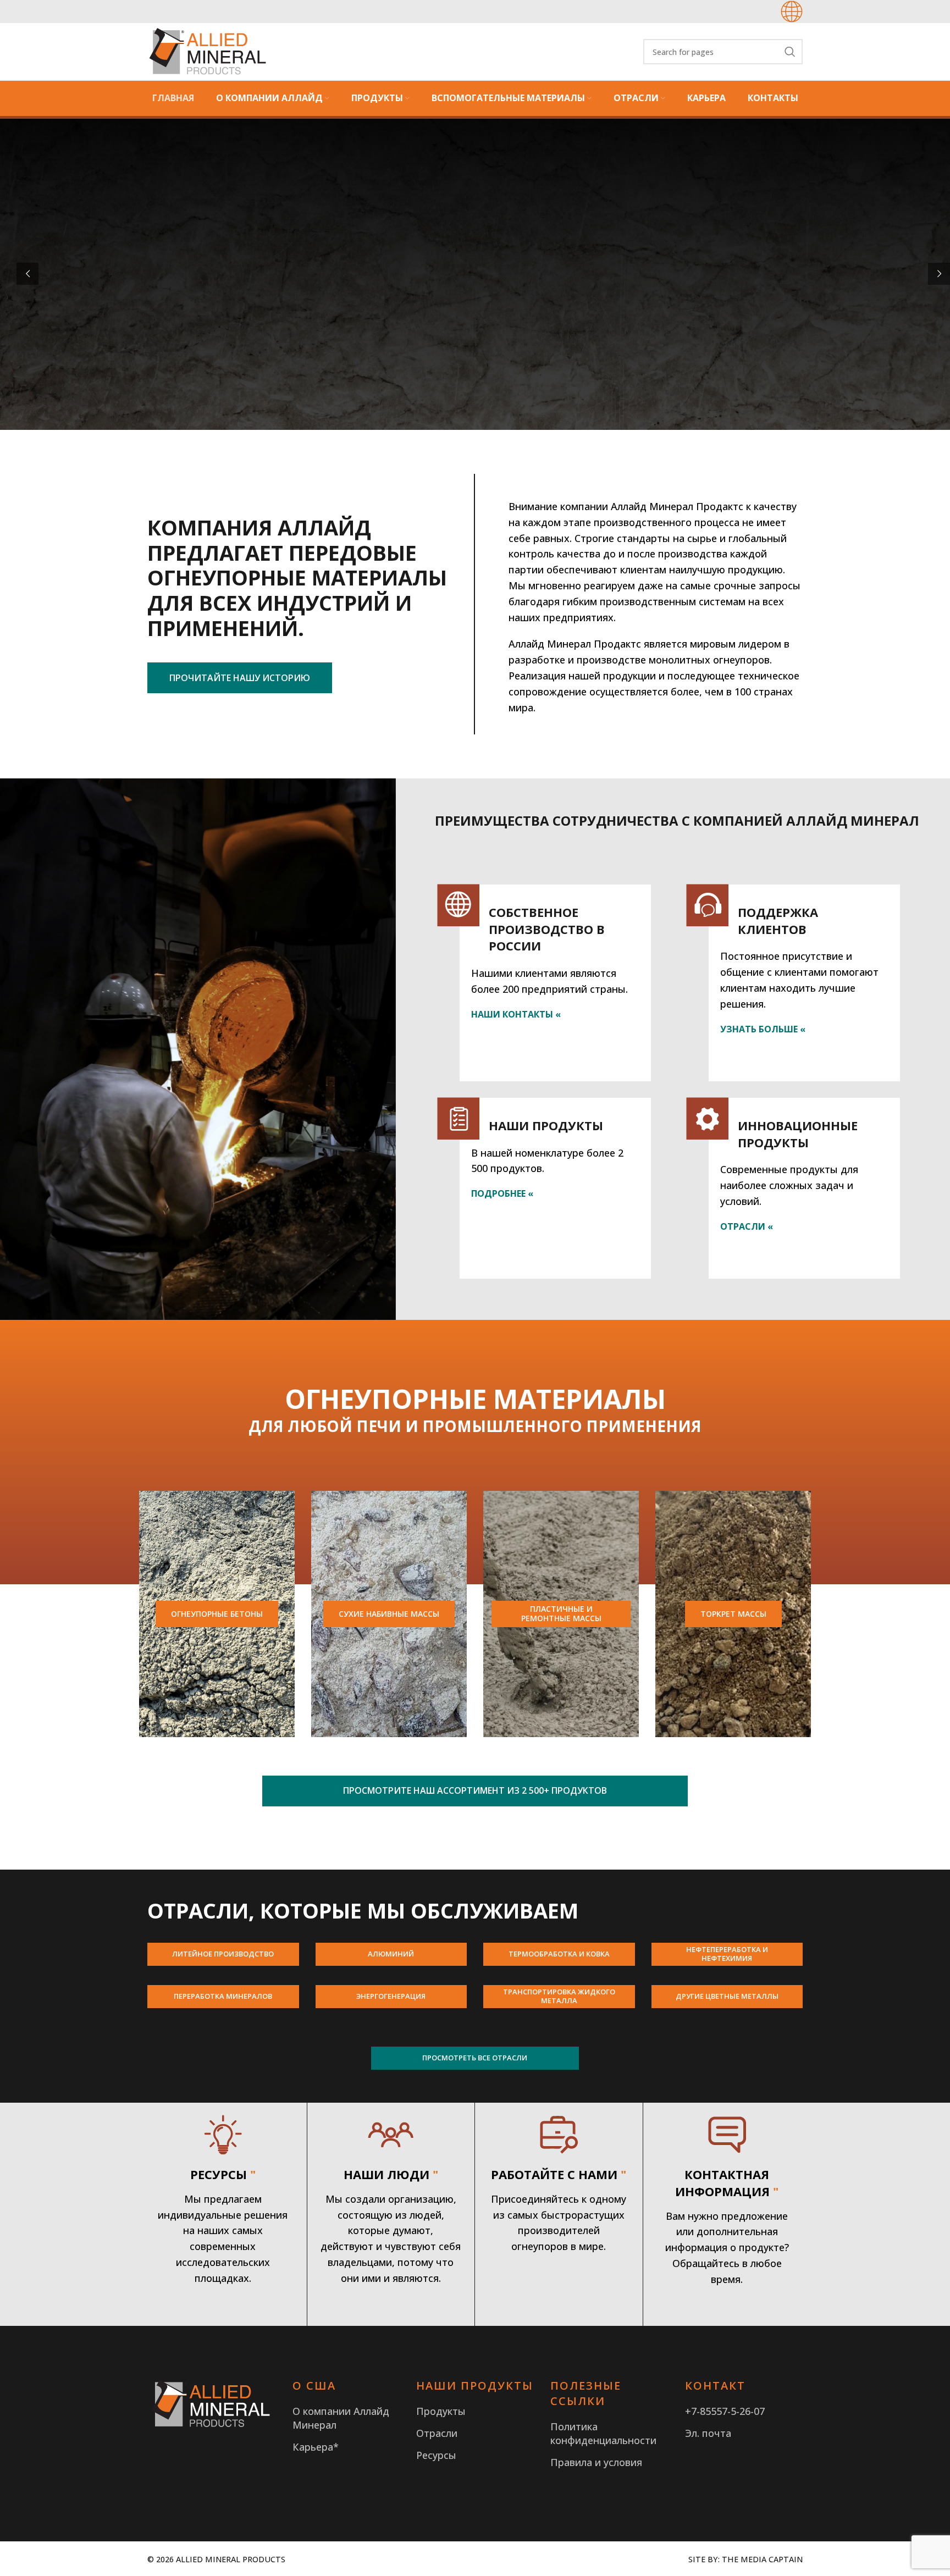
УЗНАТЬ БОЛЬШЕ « (763, 1029)
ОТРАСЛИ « (747, 1226)
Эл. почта (708, 2433)
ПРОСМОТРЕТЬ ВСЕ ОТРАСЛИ (475, 2058)
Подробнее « (502, 1193)
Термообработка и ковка (559, 1954)
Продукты (441, 2411)
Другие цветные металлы (727, 1996)
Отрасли (437, 2433)
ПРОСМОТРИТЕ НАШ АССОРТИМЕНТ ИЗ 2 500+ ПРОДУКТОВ (475, 1790)
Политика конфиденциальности (603, 2433)
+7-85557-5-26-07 (725, 2411)
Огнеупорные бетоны (217, 1614)
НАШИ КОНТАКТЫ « (516, 1014)
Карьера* (316, 2447)
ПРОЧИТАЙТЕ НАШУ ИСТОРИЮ (240, 678)
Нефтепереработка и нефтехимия (727, 1954)
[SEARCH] (790, 52)
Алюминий (391, 1954)
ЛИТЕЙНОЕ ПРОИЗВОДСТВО (223, 1954)
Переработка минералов (223, 1996)
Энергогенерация (391, 1996)
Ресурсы (436, 2455)
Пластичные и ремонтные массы (561, 1613)
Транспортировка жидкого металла (559, 1996)
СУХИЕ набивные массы (389, 1614)
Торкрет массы (733, 1614)
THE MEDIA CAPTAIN (762, 2559)
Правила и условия (596, 2462)
